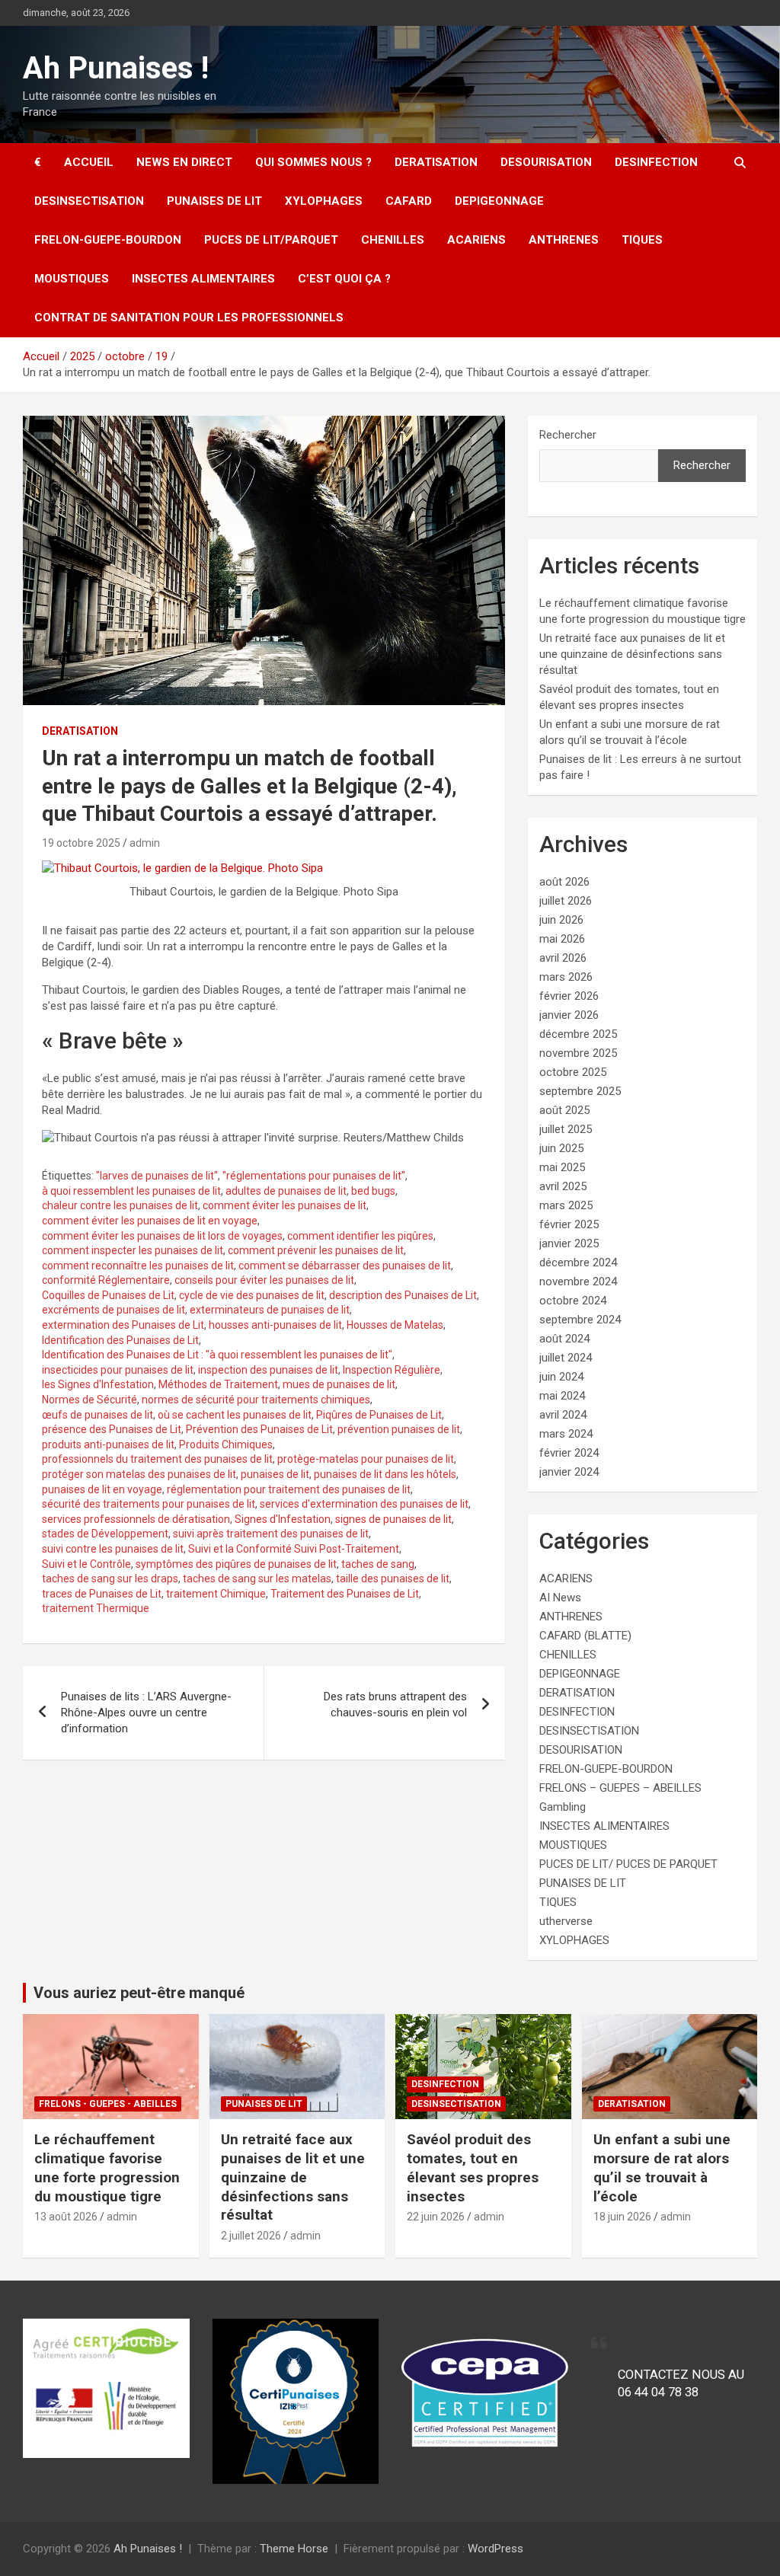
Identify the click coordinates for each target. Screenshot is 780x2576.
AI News (560, 1598)
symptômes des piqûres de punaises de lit (236, 1564)
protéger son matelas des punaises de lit (139, 1474)
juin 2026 (561, 920)
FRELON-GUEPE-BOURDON (108, 240)
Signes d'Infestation (283, 1519)
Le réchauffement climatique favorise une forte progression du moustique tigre (107, 2167)
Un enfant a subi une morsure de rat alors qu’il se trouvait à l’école (662, 2167)
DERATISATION (436, 162)
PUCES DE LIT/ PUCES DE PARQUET (628, 1864)
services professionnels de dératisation (136, 1519)
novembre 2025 (578, 1053)
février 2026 (569, 996)
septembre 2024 (580, 1320)
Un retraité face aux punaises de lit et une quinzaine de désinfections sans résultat (632, 654)
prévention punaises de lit (399, 1429)
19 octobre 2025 (81, 843)
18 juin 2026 (622, 2217)
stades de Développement (105, 1534)
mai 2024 (562, 1396)
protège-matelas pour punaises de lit (366, 1459)
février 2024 (569, 1453)
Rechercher (568, 435)
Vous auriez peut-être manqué (139, 1993)
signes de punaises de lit (393, 1519)
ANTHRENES (564, 240)
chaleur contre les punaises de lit (120, 1205)
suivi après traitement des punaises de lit (271, 1534)
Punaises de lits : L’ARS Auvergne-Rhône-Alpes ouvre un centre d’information (146, 1713)
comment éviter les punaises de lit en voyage (150, 1221)
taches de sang (378, 1564)
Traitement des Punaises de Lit (345, 1594)
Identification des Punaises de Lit (120, 1340)
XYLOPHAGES (324, 201)
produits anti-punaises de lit (108, 1444)
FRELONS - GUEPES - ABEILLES (108, 2104)
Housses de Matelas (395, 1325)
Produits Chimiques (226, 1444)
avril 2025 (563, 1186)
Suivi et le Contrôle (86, 1564)
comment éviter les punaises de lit (285, 1205)
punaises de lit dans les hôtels (385, 1474)
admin (145, 843)
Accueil (89, 162)
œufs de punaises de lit (97, 1415)
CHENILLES (393, 240)
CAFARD (409, 201)
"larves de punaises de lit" (157, 1176)
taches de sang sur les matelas (257, 1578)
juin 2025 (561, 1148)
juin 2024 (561, 1377)
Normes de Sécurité (90, 1400)
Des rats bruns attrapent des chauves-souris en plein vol (395, 1705)
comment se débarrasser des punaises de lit (345, 1266)
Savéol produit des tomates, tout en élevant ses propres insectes (473, 2167)
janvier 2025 (569, 1243)
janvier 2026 (569, 1015)
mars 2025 (566, 1205)
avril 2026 (563, 958)
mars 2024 (566, 1434)
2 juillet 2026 (251, 2236)
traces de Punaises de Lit (102, 1594)
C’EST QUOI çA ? (344, 279)
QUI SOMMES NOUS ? (313, 162)
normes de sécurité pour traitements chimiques (256, 1400)
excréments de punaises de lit (113, 1310)
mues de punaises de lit (339, 1384)
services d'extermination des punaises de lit (364, 1504)
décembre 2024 (578, 1262)
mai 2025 (562, 1167)
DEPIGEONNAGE (499, 201)
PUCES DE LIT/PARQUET (271, 240)
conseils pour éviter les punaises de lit (264, 1280)
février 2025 (569, 1224)
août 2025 (564, 1110)
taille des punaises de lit (393, 1578)
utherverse (566, 1921)
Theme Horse (294, 2549)
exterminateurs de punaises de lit (270, 1310)
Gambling (563, 1807)
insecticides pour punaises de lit (118, 1370)
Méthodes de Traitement (218, 1384)
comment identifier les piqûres (360, 1236)
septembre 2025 (580, 1091)
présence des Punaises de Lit (112, 1429)
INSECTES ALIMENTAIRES (203, 279)
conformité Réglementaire (106, 1280)
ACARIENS (476, 240)
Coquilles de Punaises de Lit (108, 1295)
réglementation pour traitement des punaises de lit (289, 1489)
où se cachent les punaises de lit (235, 1415)
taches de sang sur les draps (110, 1578)
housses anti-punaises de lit (275, 1325)
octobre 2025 (573, 1072)
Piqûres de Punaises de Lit (379, 1415)
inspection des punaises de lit (268, 1370)
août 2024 (564, 1339)
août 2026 (564, 882)
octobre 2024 (573, 1301)
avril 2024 (563, 1415)
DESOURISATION (546, 162)
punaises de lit (275, 1474)
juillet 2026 (566, 901)
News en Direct (184, 162)
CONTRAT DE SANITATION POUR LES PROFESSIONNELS (189, 318)
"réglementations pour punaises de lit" (314, 1176)
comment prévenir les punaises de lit (316, 1250)
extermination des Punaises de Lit (123, 1325)
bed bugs (373, 1191)
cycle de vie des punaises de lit (252, 1295)
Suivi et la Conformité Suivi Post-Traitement (294, 1549)
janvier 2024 (569, 1472)
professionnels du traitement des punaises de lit (157, 1459)
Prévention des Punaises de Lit (259, 1429)
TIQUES (642, 240)
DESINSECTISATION (89, 201)
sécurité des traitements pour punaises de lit (149, 1504)
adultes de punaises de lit (286, 1191)
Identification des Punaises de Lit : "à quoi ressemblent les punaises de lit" (217, 1355)
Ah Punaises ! (116, 68)
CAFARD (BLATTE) (585, 1636)
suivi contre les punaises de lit (113, 1549)
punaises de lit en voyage (102, 1489)
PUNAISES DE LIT (214, 201)
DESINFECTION (656, 162)
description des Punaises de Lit (403, 1295)
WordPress (495, 2549)
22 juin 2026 (436, 2217)
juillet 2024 (566, 1358)
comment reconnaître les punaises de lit (138, 1266)
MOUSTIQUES (72, 279)
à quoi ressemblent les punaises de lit (131, 1191)
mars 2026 (566, 977)
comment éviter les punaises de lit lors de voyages (162, 1236)
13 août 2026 (66, 2217)
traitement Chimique (216, 1594)
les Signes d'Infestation (98, 1384)
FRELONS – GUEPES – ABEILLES (620, 1788)
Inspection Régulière (392, 1370)
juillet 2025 (566, 1129)
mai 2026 (562, 939)
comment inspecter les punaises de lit (133, 1250)
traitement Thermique (96, 1608)
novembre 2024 (578, 1282)
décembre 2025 (578, 1034)
